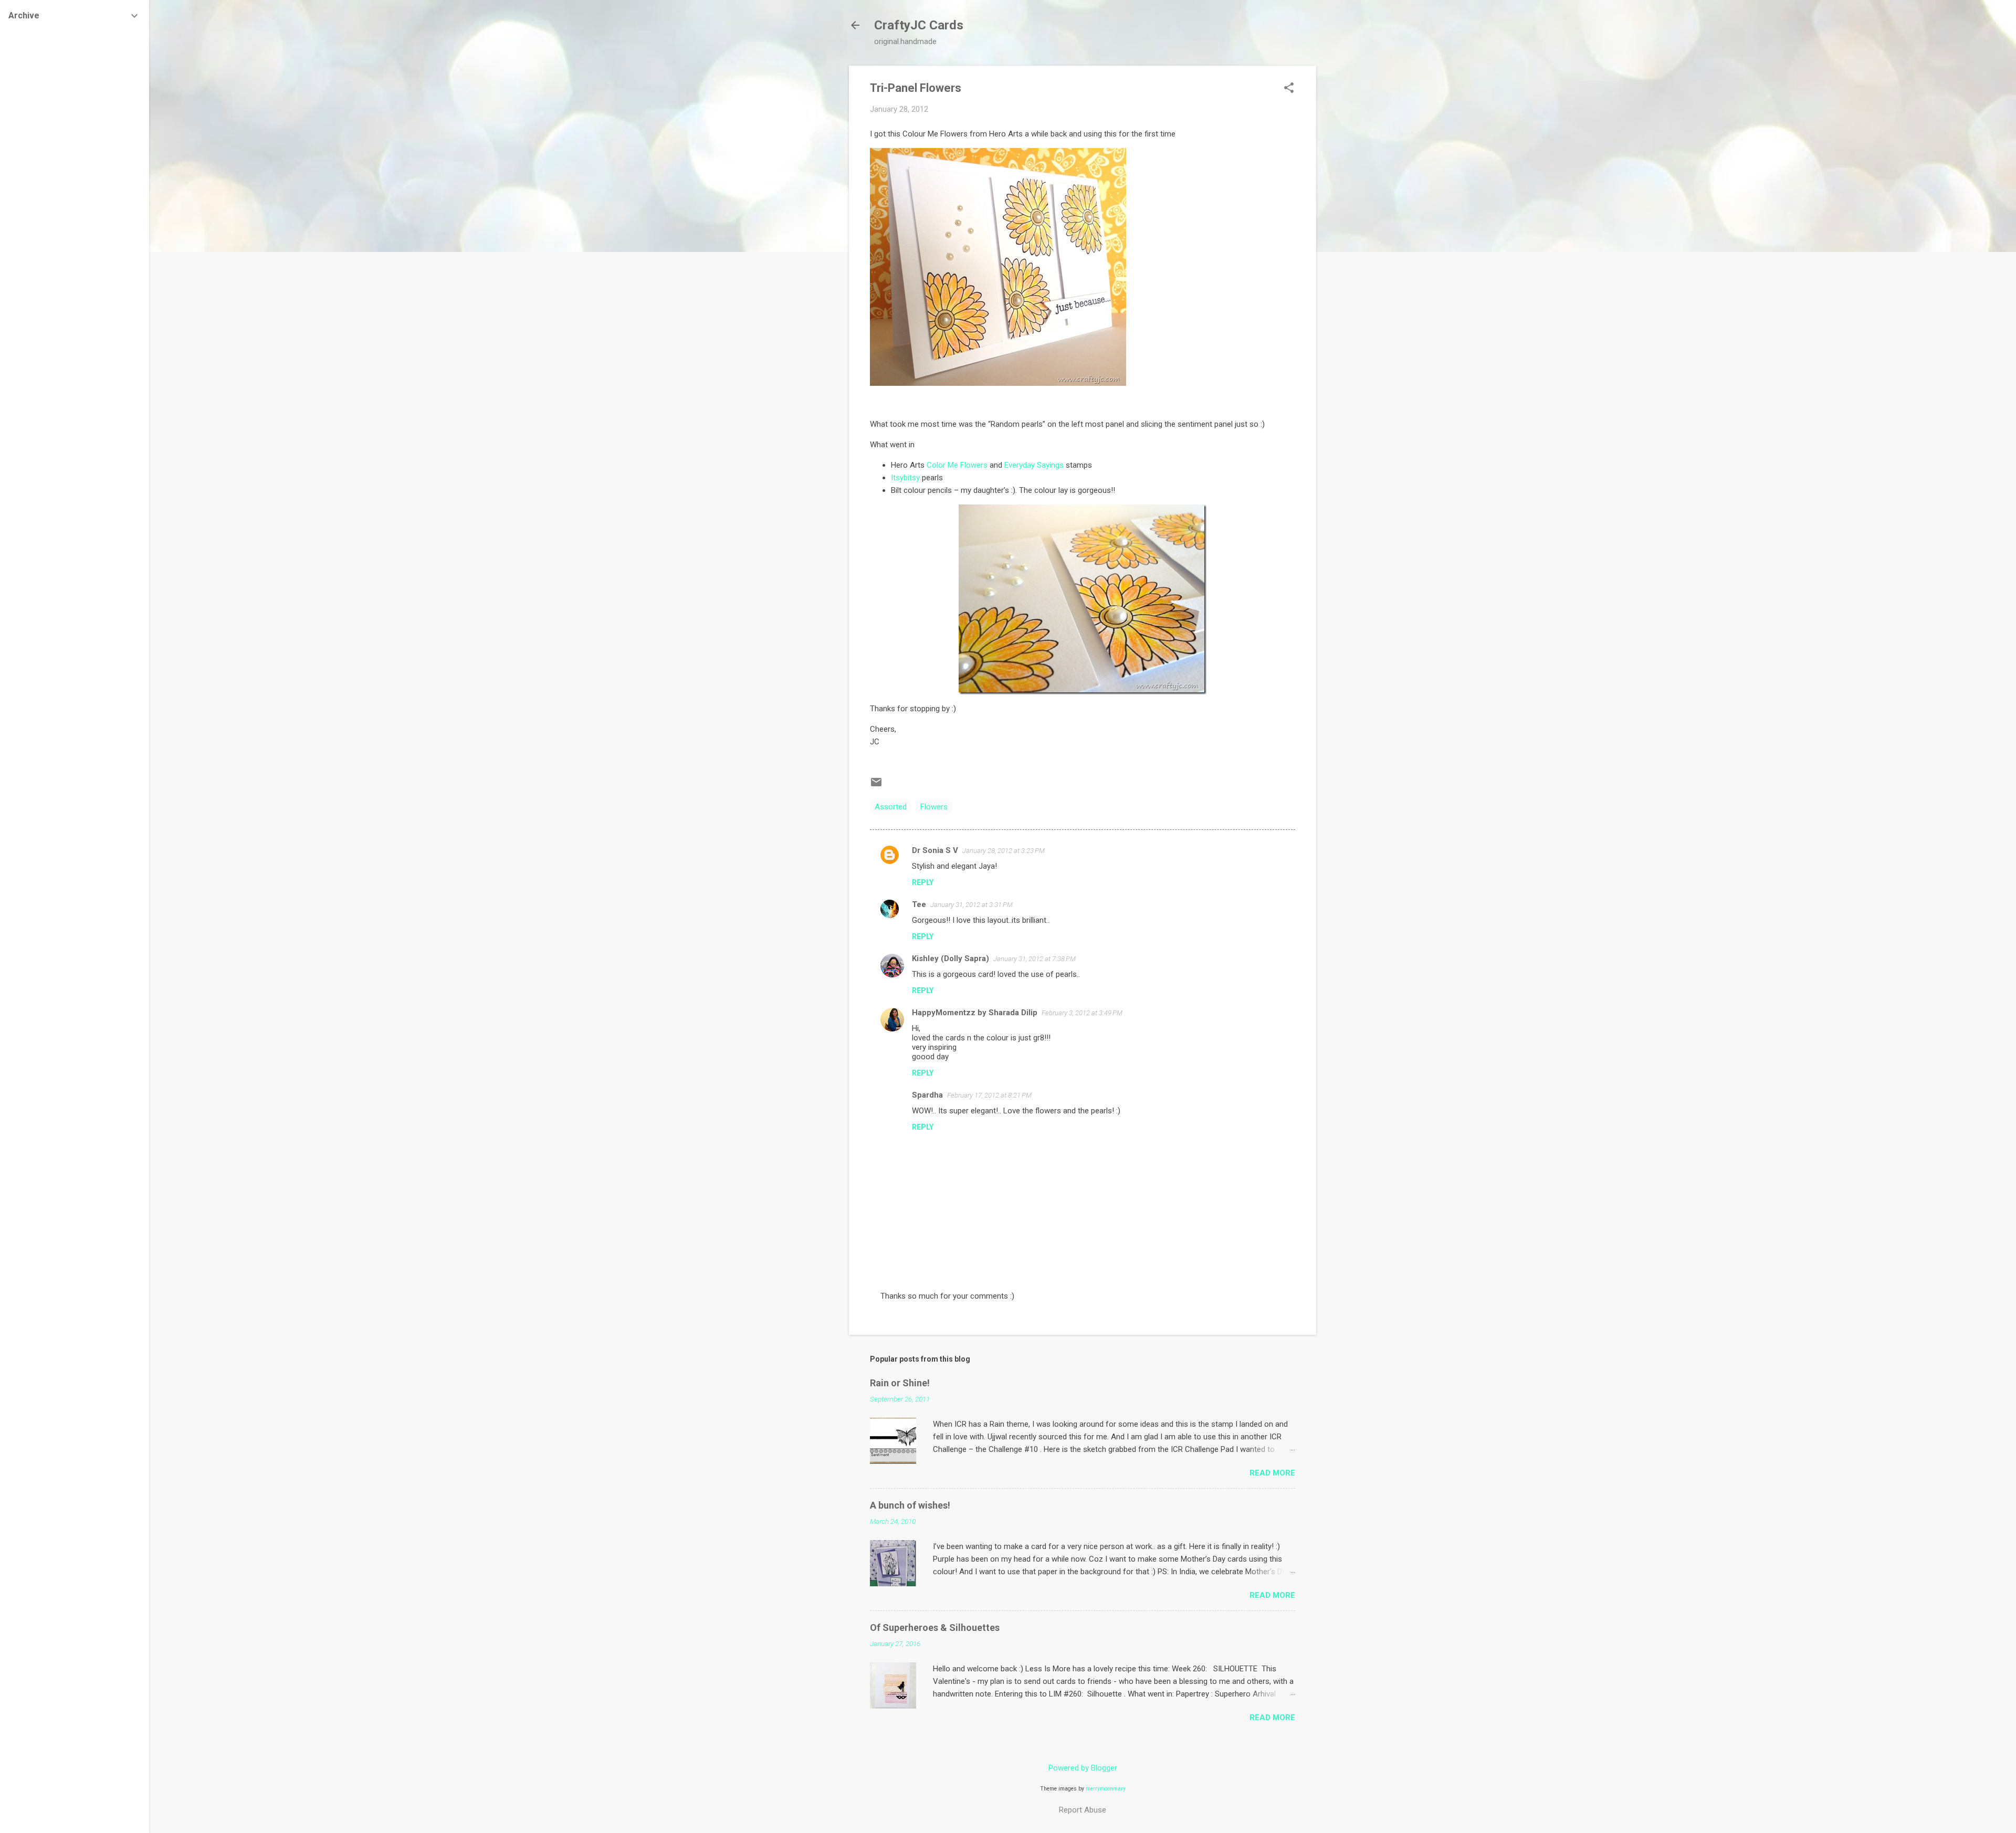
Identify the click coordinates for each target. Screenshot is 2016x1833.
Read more (1272, 1473)
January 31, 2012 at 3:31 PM (972, 905)
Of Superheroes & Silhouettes (935, 1627)
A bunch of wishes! (910, 1505)
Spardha (927, 1095)
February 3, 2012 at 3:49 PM (1082, 1013)
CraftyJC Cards (919, 25)
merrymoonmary (1106, 1789)
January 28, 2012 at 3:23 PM (1004, 851)
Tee (919, 904)
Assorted (891, 807)
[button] (1289, 89)
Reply (923, 882)
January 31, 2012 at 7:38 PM (1035, 959)
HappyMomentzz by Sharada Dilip (975, 1013)
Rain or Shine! (900, 1383)
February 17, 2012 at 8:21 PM (989, 1095)
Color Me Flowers (957, 465)
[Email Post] (876, 786)
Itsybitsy (905, 478)
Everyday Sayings (1034, 465)
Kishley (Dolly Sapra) (951, 958)
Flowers (934, 807)
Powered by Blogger (1083, 1768)
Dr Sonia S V (935, 850)
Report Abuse (1083, 1810)
